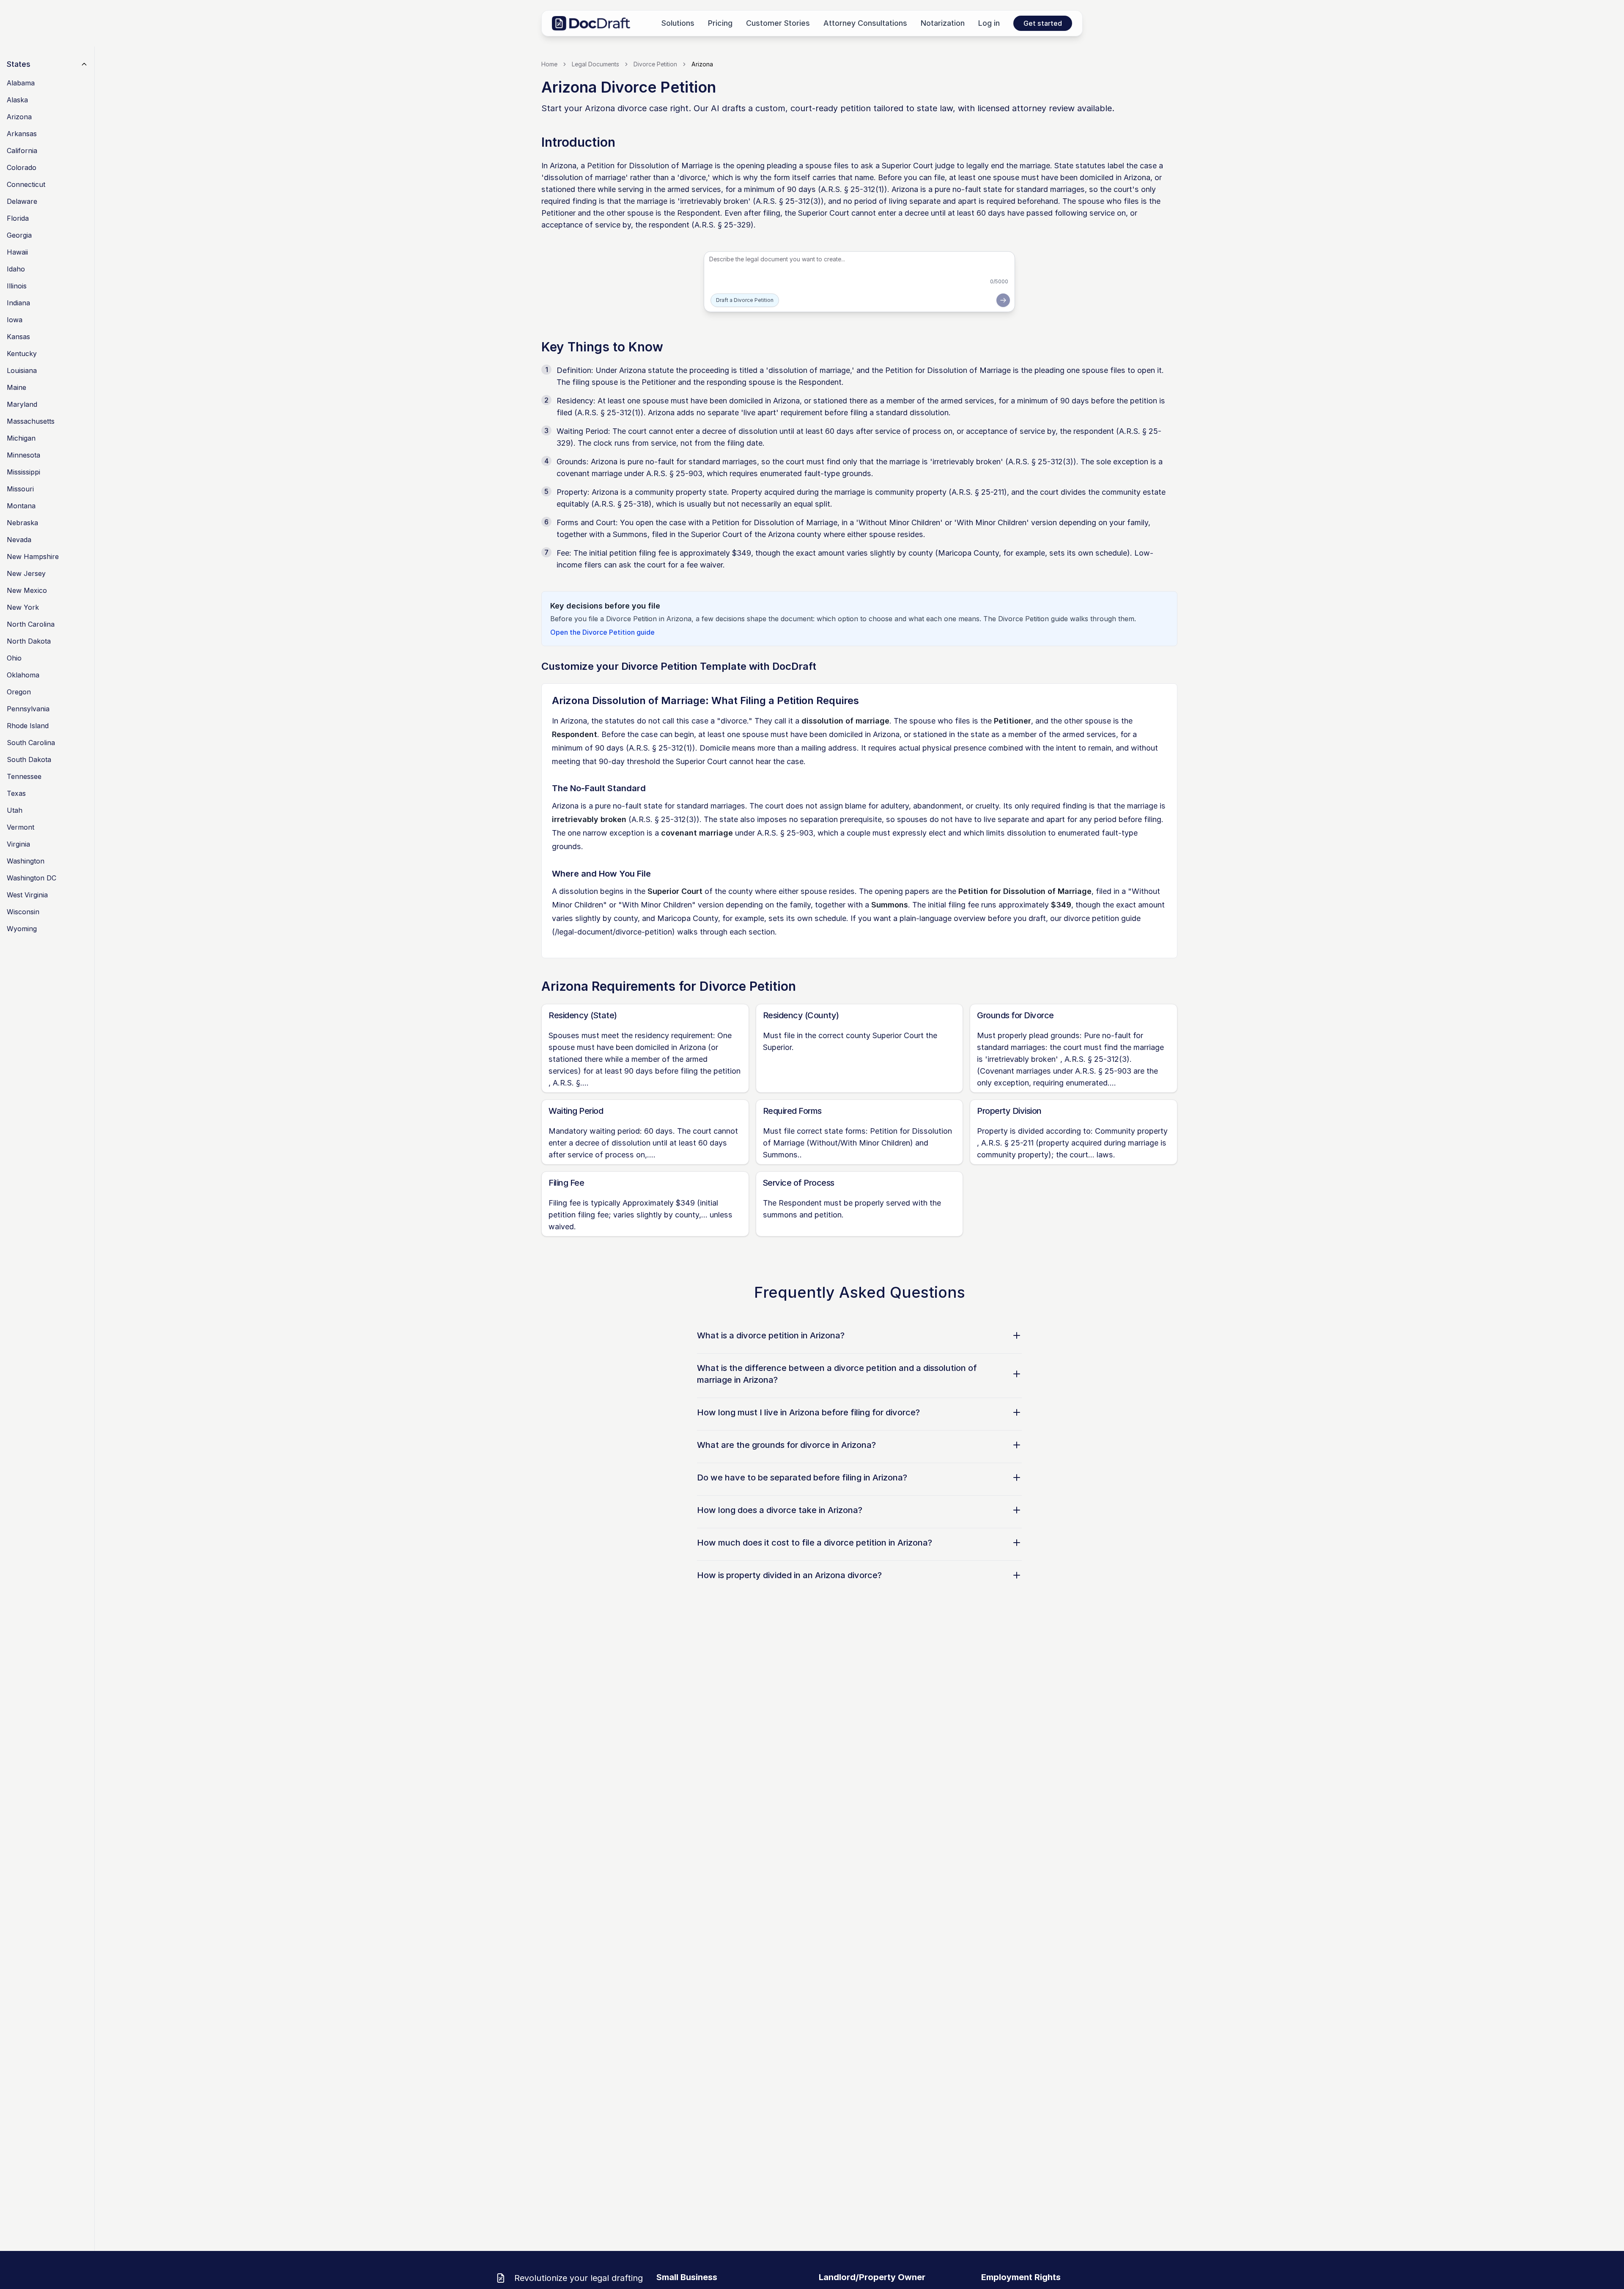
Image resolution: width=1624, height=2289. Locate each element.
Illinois (17, 286)
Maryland (22, 404)
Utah (15, 810)
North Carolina (31, 624)
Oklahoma (23, 675)
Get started (1043, 23)
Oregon (19, 692)
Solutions (678, 23)
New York (23, 607)
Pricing (720, 23)
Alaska (17, 100)
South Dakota (29, 759)
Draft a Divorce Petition (745, 300)
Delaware (22, 201)
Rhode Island (28, 726)
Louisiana (22, 370)
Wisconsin (23, 912)
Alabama (21, 83)
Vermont (21, 827)
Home (549, 64)
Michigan (21, 438)
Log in (989, 23)
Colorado (22, 167)
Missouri (20, 489)
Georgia (19, 235)
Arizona (19, 117)
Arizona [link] (702, 64)
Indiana (18, 303)
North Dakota (29, 641)
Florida (18, 218)
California (22, 151)
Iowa (15, 320)
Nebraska (22, 523)
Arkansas (22, 134)
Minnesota (23, 455)
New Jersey (26, 573)
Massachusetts (31, 421)
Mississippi (23, 472)
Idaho (16, 269)
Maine (16, 387)
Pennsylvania (28, 709)
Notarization (943, 23)
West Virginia (27, 895)
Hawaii (17, 252)
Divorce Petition (655, 64)
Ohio (14, 658)
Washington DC (32, 878)
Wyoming (22, 929)
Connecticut (26, 184)
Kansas (18, 337)
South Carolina (31, 743)
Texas (16, 793)
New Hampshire (33, 556)
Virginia (18, 844)
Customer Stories (778, 23)
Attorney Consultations (865, 23)
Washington (26, 861)
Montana (21, 506)
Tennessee (24, 776)
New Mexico (27, 590)
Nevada (19, 540)
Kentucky (22, 354)
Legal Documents (595, 64)
